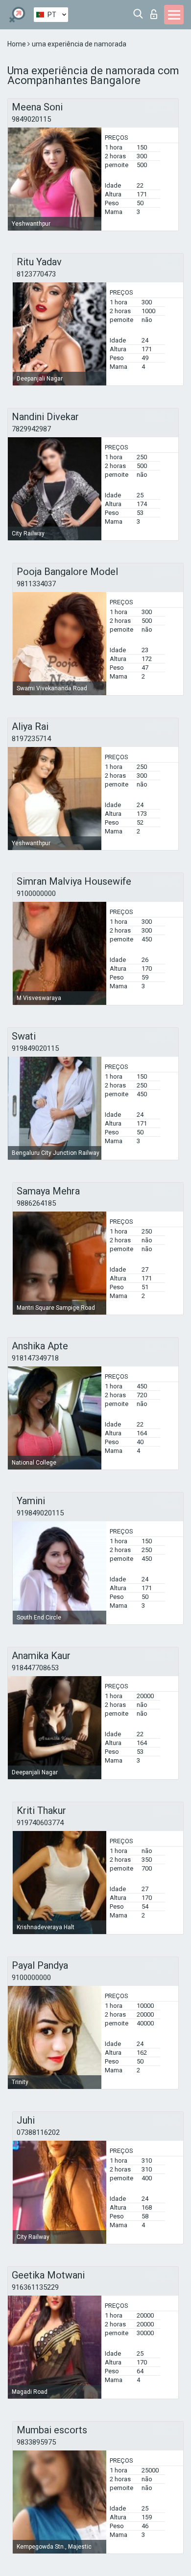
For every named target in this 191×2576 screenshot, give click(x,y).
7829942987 (31, 429)
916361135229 (35, 2287)
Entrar (156, 11)
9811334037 (36, 584)
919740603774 (40, 1823)
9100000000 (36, 894)
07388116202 (38, 2132)
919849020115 (35, 1048)
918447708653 (35, 1668)
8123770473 (36, 274)
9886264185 (36, 1203)
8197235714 (31, 739)
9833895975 (36, 2442)
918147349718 (35, 1358)
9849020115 (31, 119)
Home (17, 44)
